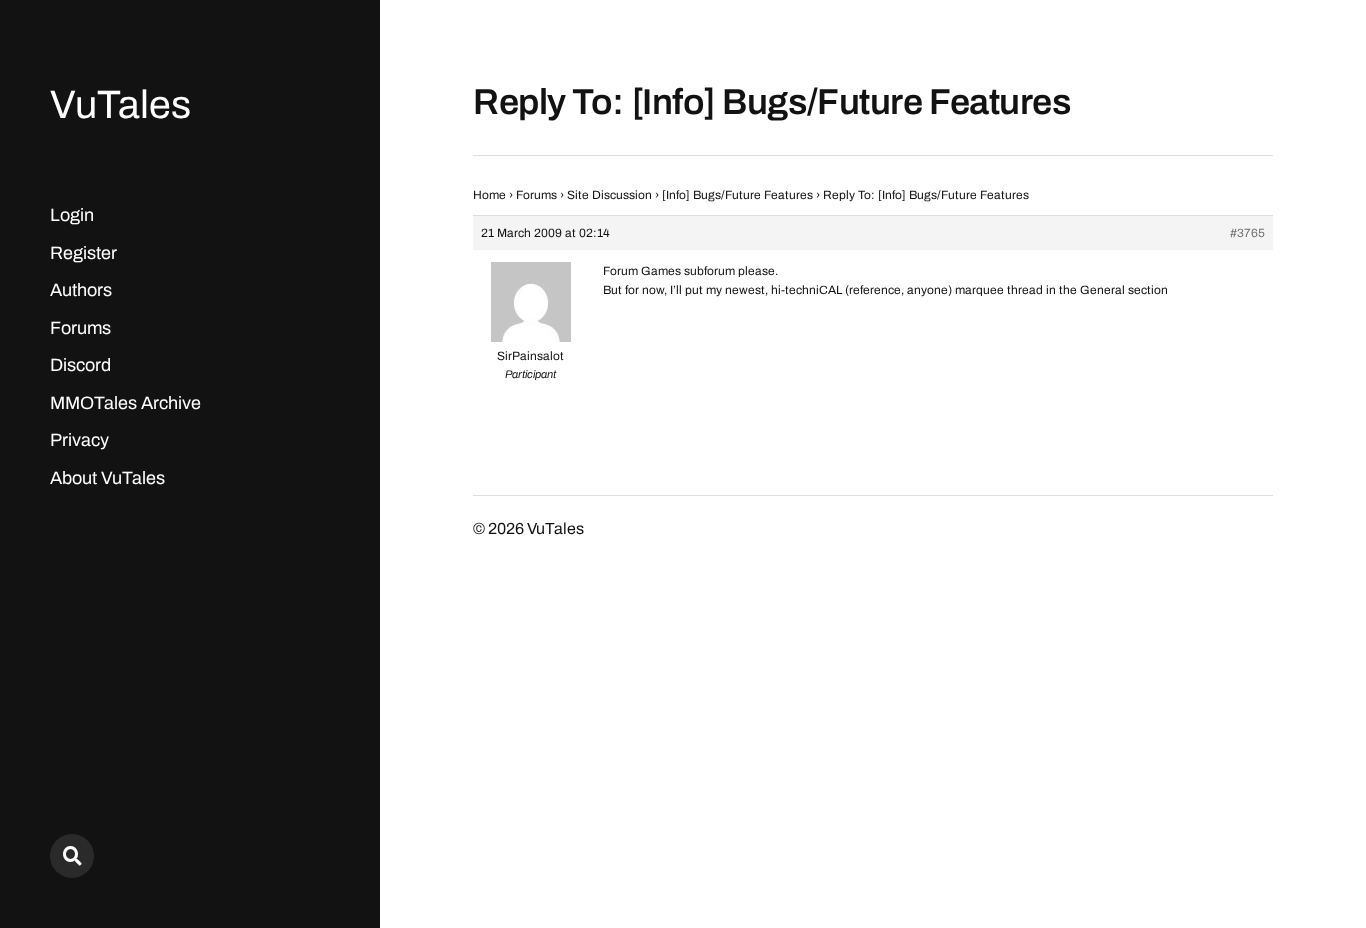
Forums (80, 328)
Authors (81, 290)
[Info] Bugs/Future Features (737, 195)
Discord (80, 365)
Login (72, 215)
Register (83, 253)
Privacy (79, 440)
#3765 (1247, 233)
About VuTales (107, 478)
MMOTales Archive (125, 403)
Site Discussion (609, 195)
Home (489, 195)
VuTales (120, 104)
